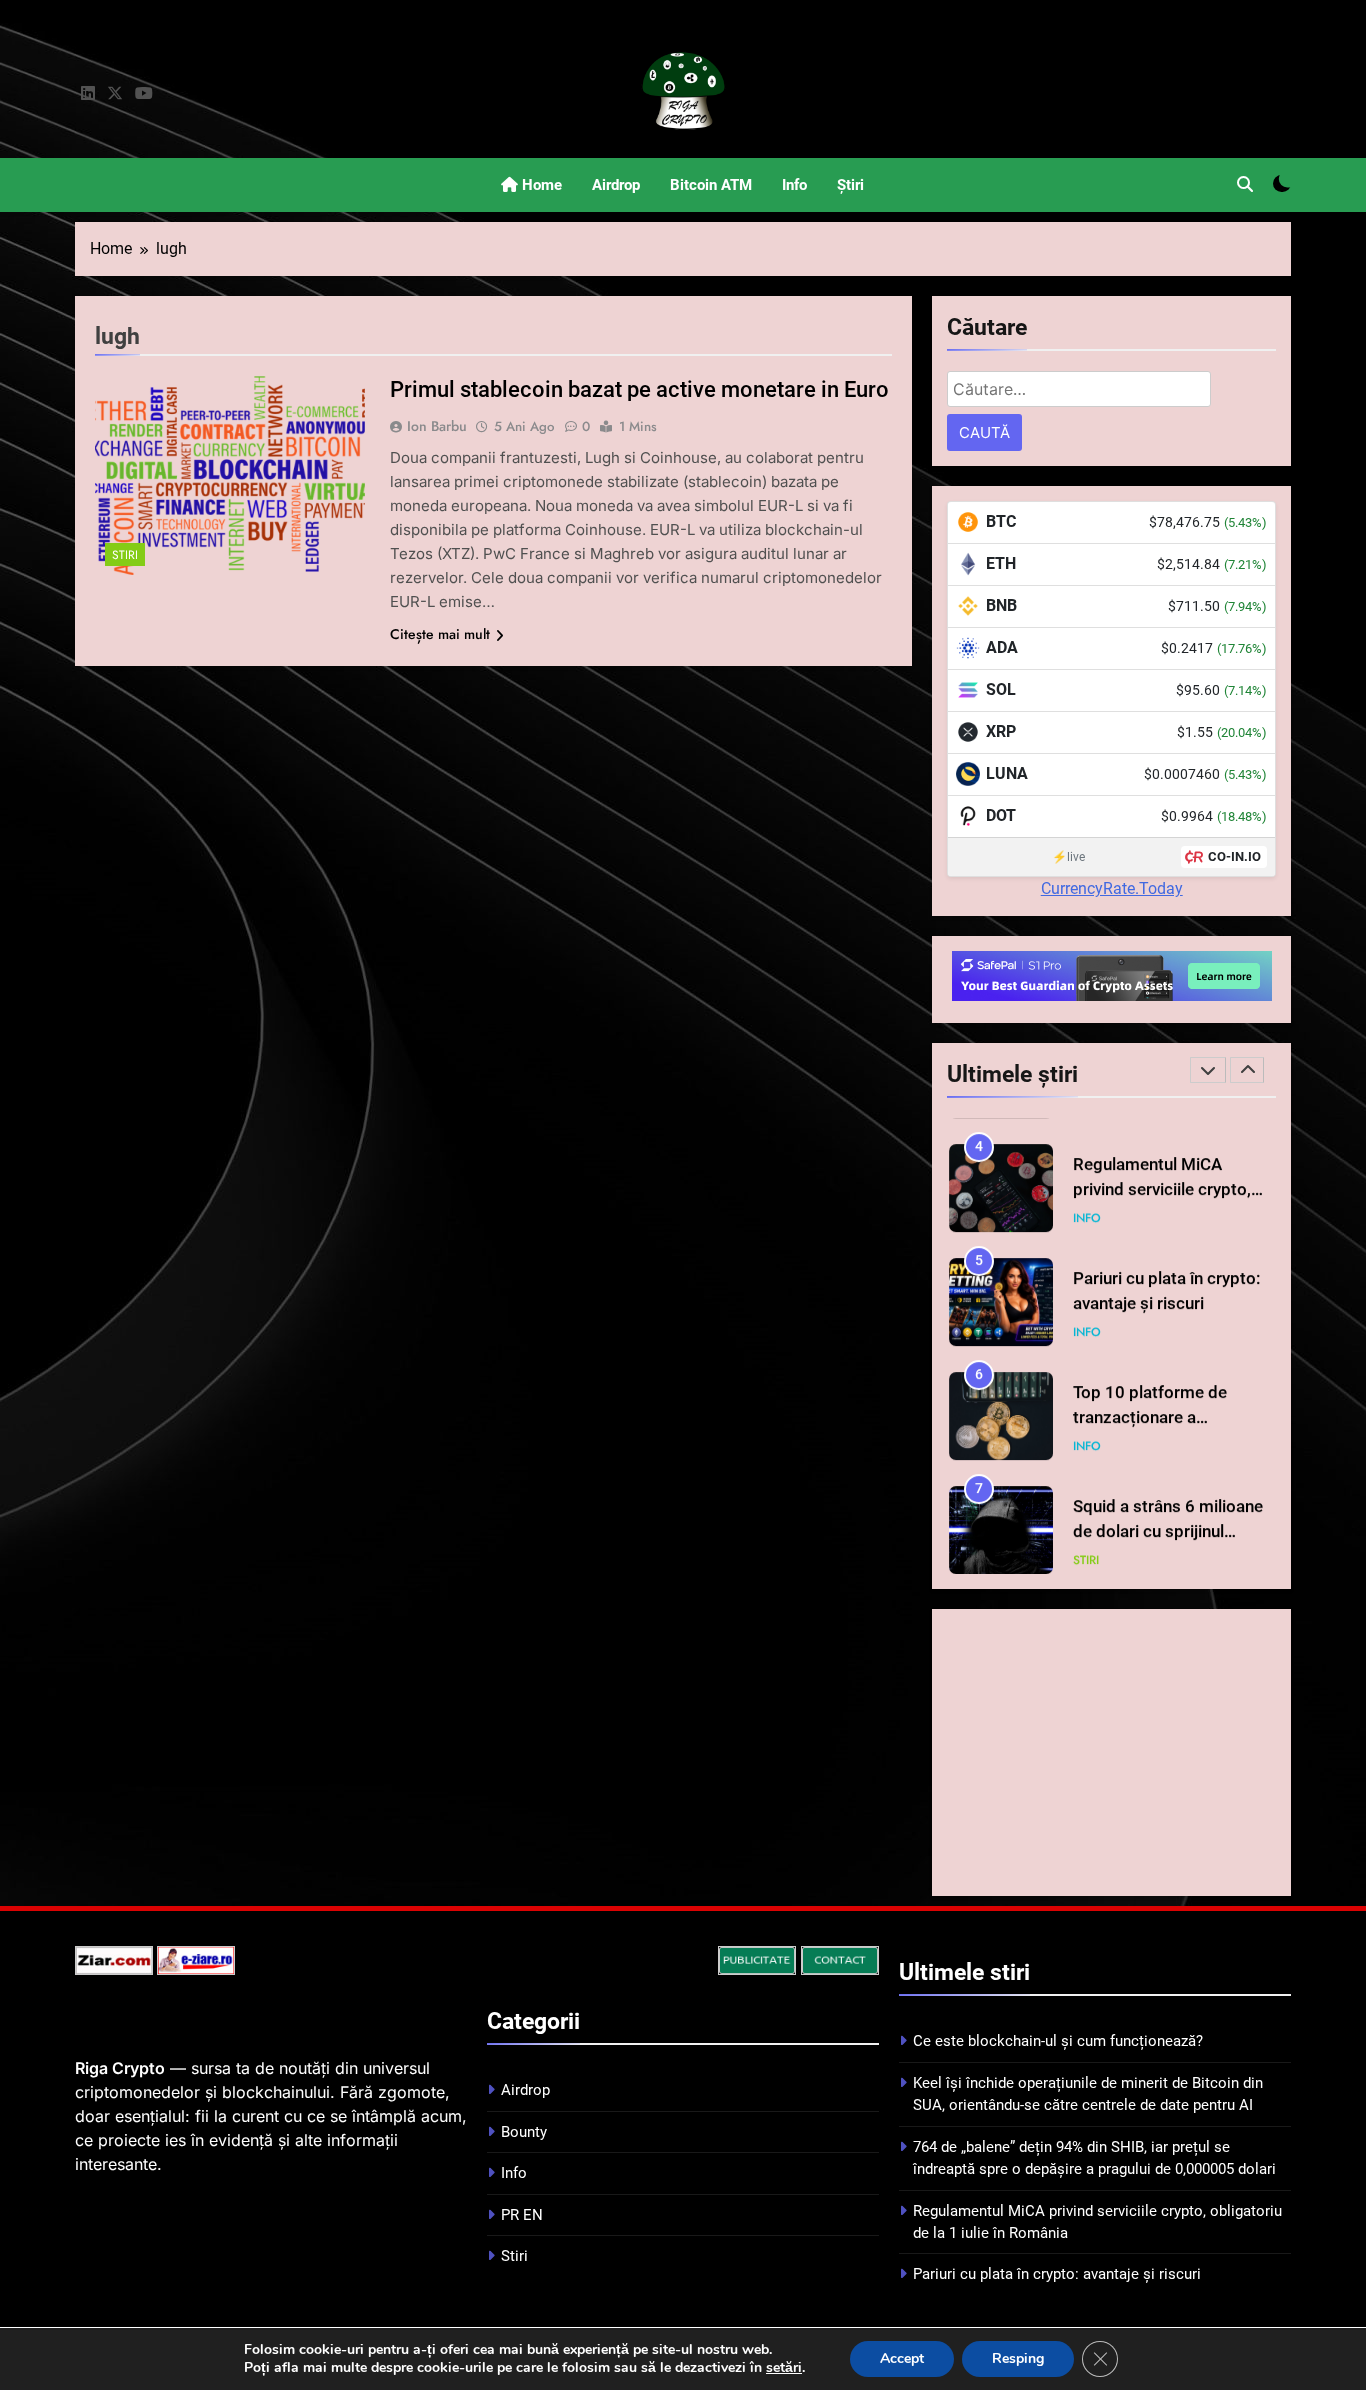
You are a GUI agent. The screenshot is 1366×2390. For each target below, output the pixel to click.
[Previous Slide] (1208, 1070)
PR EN (522, 2215)
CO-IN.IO (1234, 856)
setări (784, 2368)
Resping (1018, 2358)
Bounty (524, 2132)
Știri (850, 185)
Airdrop (616, 185)
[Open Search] (1245, 184)
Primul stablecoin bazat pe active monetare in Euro (639, 389)
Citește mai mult (440, 634)
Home (540, 185)
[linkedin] (88, 94)
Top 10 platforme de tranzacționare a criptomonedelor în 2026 (1167, 1404)
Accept (902, 2358)
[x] (115, 94)
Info (794, 185)
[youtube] (144, 94)
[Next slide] (1247, 1070)
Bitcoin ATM (711, 185)
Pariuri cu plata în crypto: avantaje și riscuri (1057, 2274)
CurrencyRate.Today (1112, 888)
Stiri (125, 554)
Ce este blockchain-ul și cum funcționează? (1058, 2041)
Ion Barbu (437, 426)
